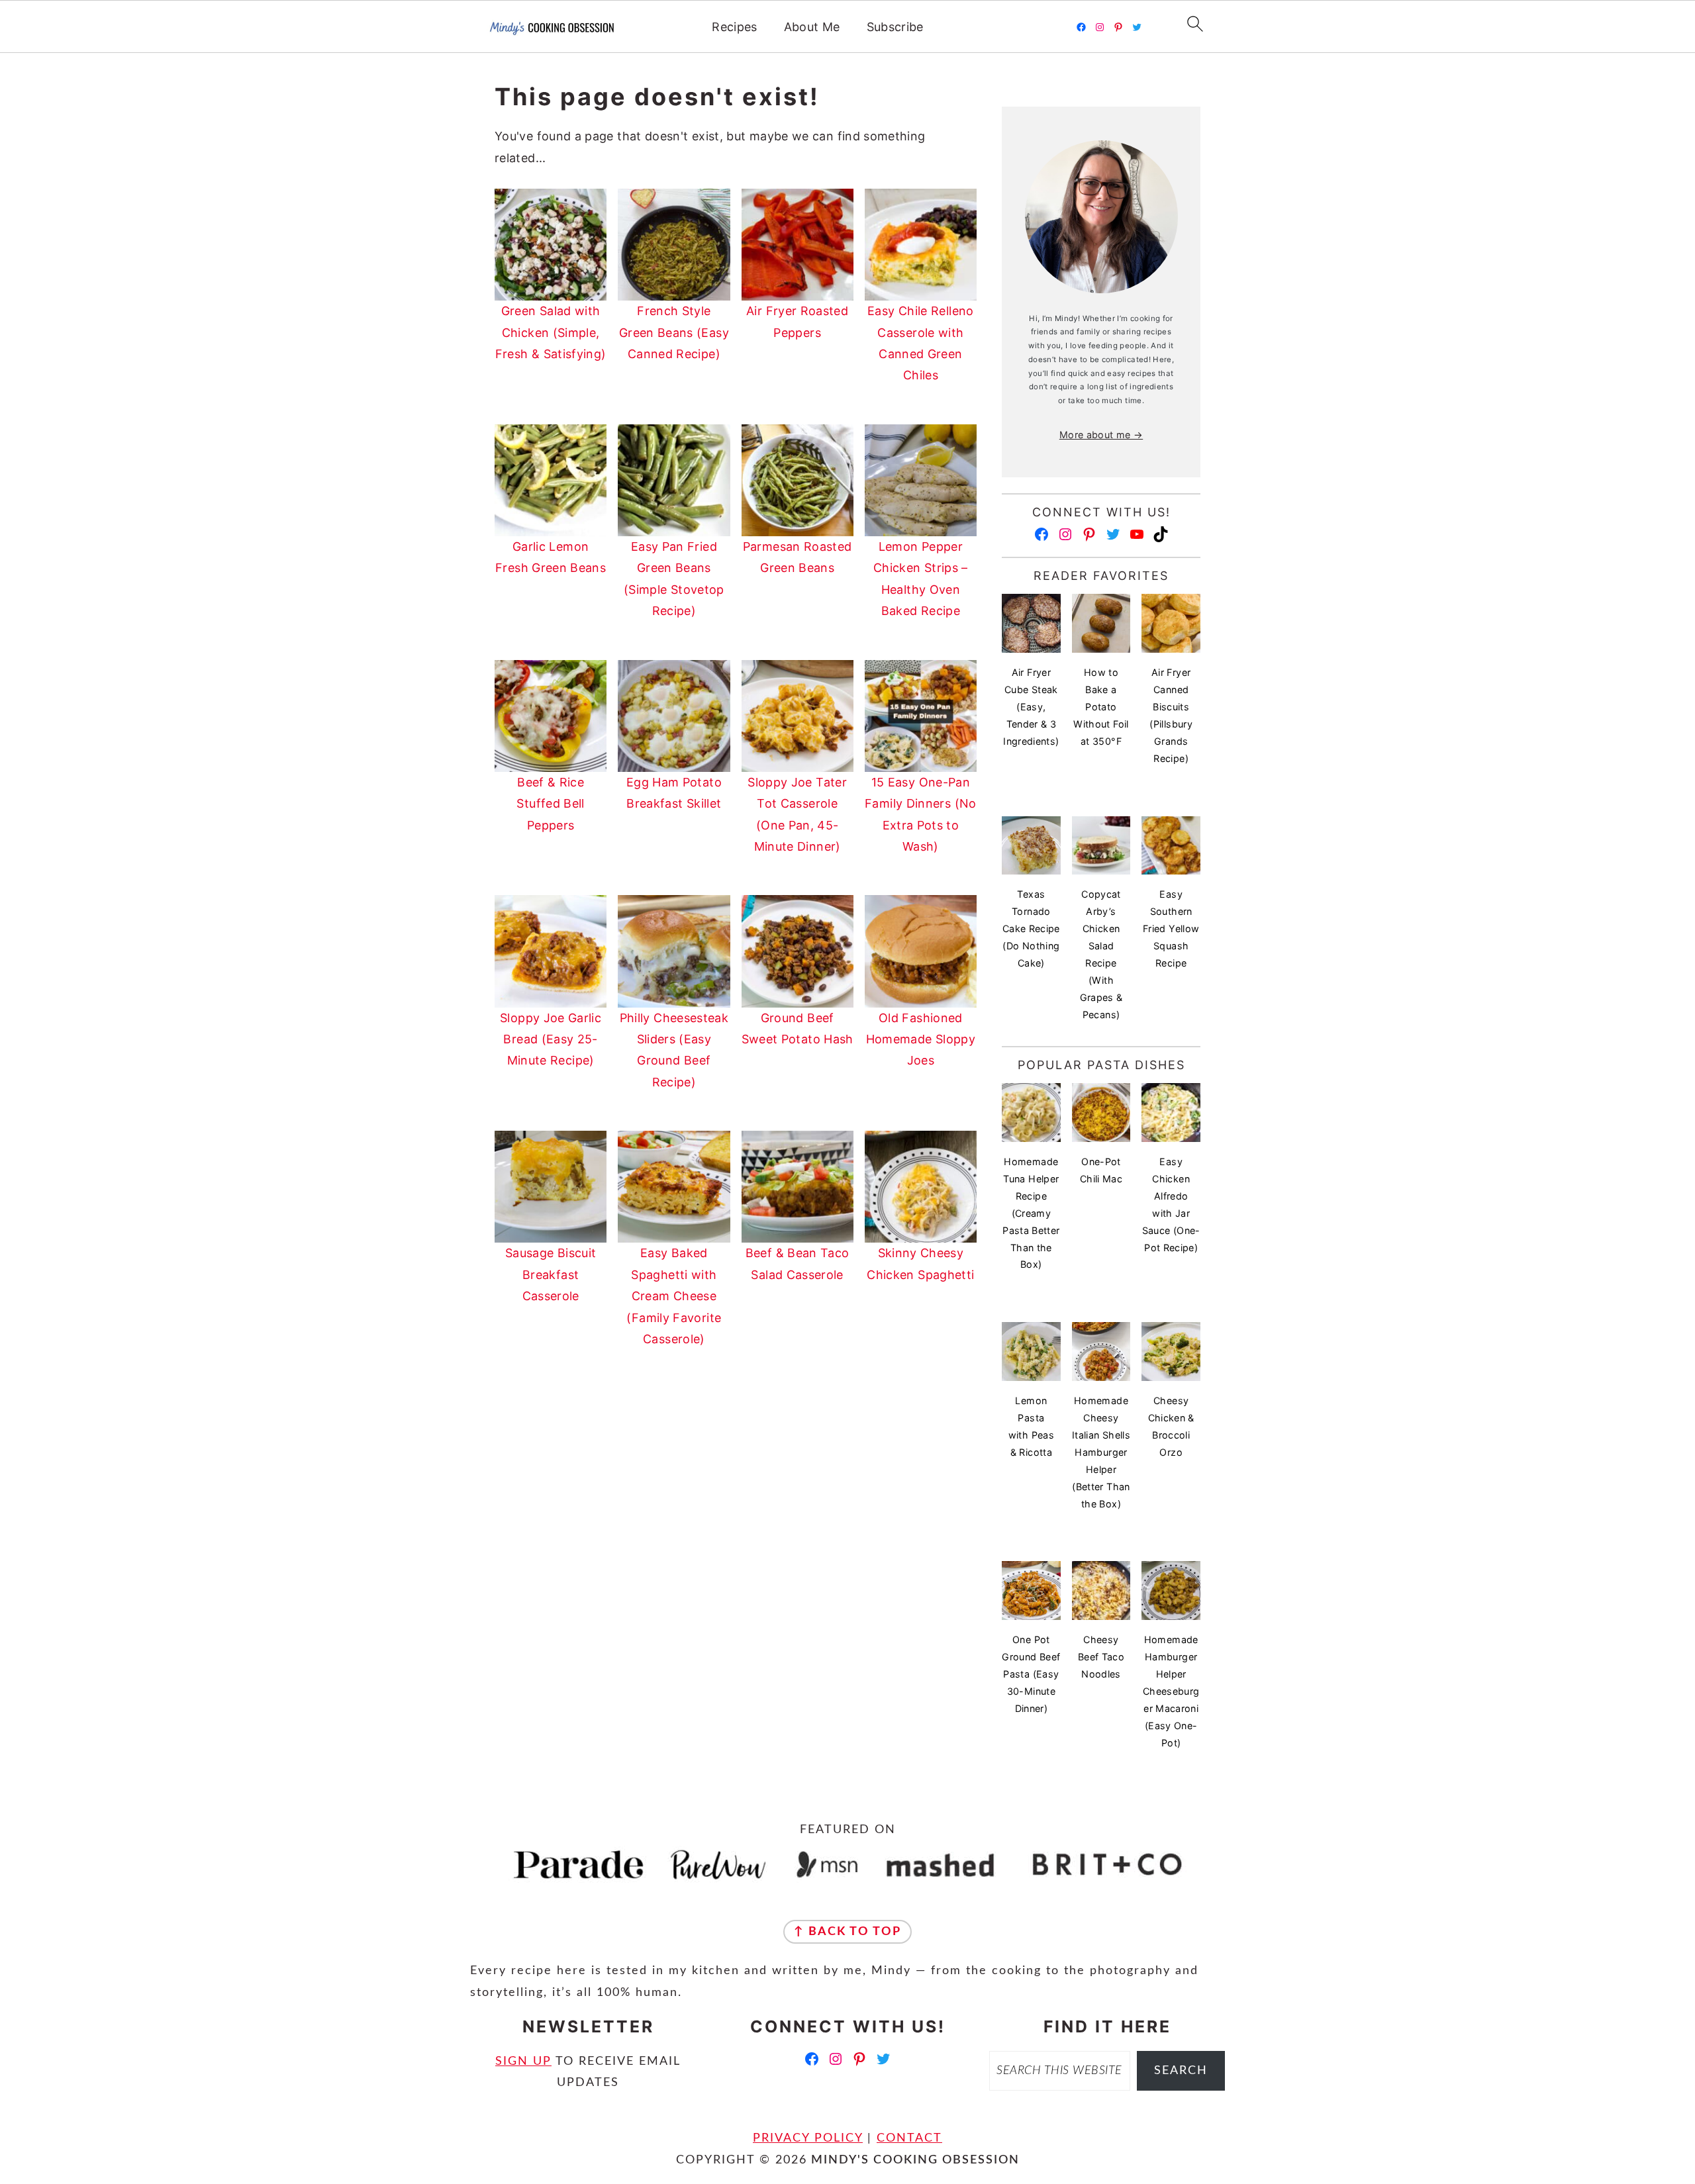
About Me (812, 27)
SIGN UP (523, 2062)
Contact (909, 2138)
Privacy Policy (808, 2138)
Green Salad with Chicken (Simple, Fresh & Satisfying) (551, 332)
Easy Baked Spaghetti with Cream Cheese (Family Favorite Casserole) (674, 1296)
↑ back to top (847, 1932)
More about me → (1101, 435)
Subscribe (895, 27)
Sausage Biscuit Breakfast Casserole (551, 1274)
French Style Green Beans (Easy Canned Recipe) (674, 332)
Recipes (735, 27)
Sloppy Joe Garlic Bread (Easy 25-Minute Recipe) (551, 1039)
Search (1181, 2071)
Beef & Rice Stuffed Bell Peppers (550, 804)
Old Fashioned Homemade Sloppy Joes (921, 1039)
